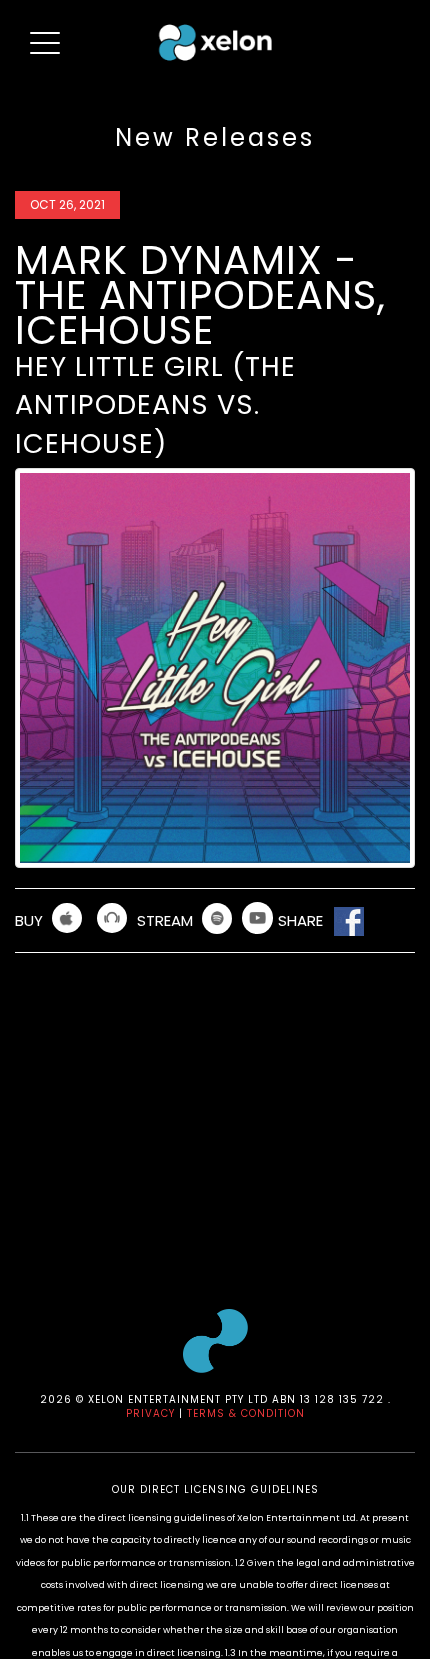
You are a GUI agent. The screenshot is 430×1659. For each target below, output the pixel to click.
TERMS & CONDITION (246, 1413)
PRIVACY (150, 1413)
